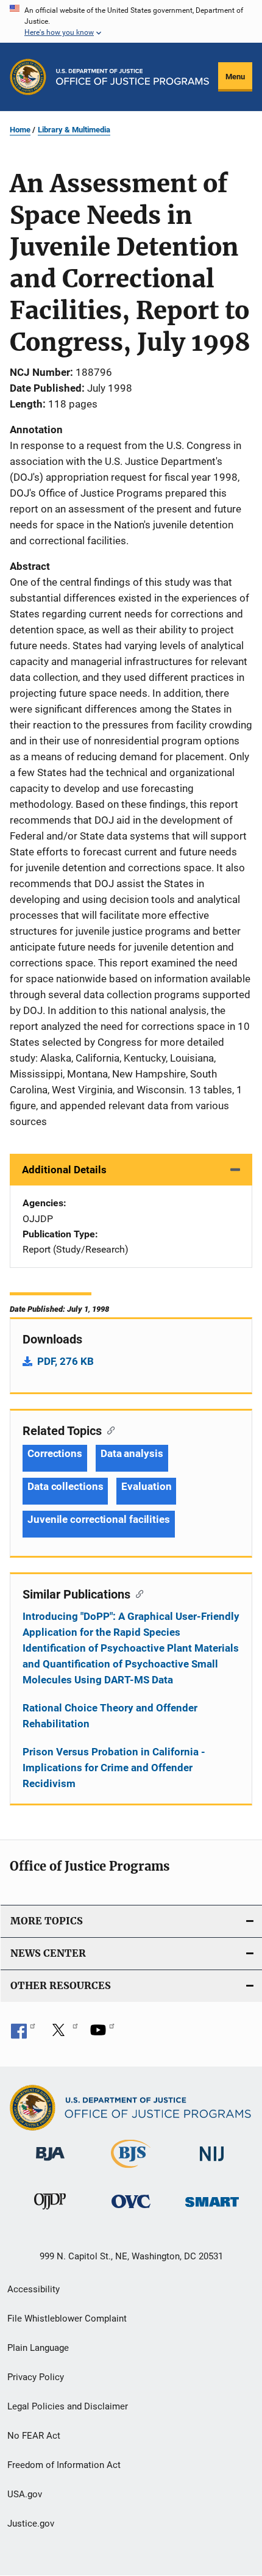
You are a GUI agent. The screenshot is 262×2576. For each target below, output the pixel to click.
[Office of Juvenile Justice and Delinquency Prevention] (50, 2212)
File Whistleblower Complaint (67, 2319)
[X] (63, 2034)
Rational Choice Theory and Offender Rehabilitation (110, 1716)
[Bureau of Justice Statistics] (131, 2170)
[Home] (133, 77)
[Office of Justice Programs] (28, 77)
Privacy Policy (36, 2377)
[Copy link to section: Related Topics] (108, 1430)
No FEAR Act (34, 2436)
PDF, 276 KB (65, 1361)
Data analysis (132, 1453)
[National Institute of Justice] (212, 2163)
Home (20, 130)
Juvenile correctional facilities (99, 1519)
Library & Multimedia (74, 130)
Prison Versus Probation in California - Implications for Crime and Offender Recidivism (114, 1768)
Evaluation (146, 1486)
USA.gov (25, 2494)
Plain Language (38, 2348)
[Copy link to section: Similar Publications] (137, 1593)
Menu (235, 77)
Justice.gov (31, 2524)
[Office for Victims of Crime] (131, 2210)
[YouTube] (102, 2034)
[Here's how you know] (131, 21)
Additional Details (64, 1170)
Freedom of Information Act (64, 2465)
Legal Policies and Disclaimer (68, 2406)
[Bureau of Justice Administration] (50, 2163)
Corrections (55, 1453)
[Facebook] (23, 2034)
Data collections (65, 1486)
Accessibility (34, 2289)
